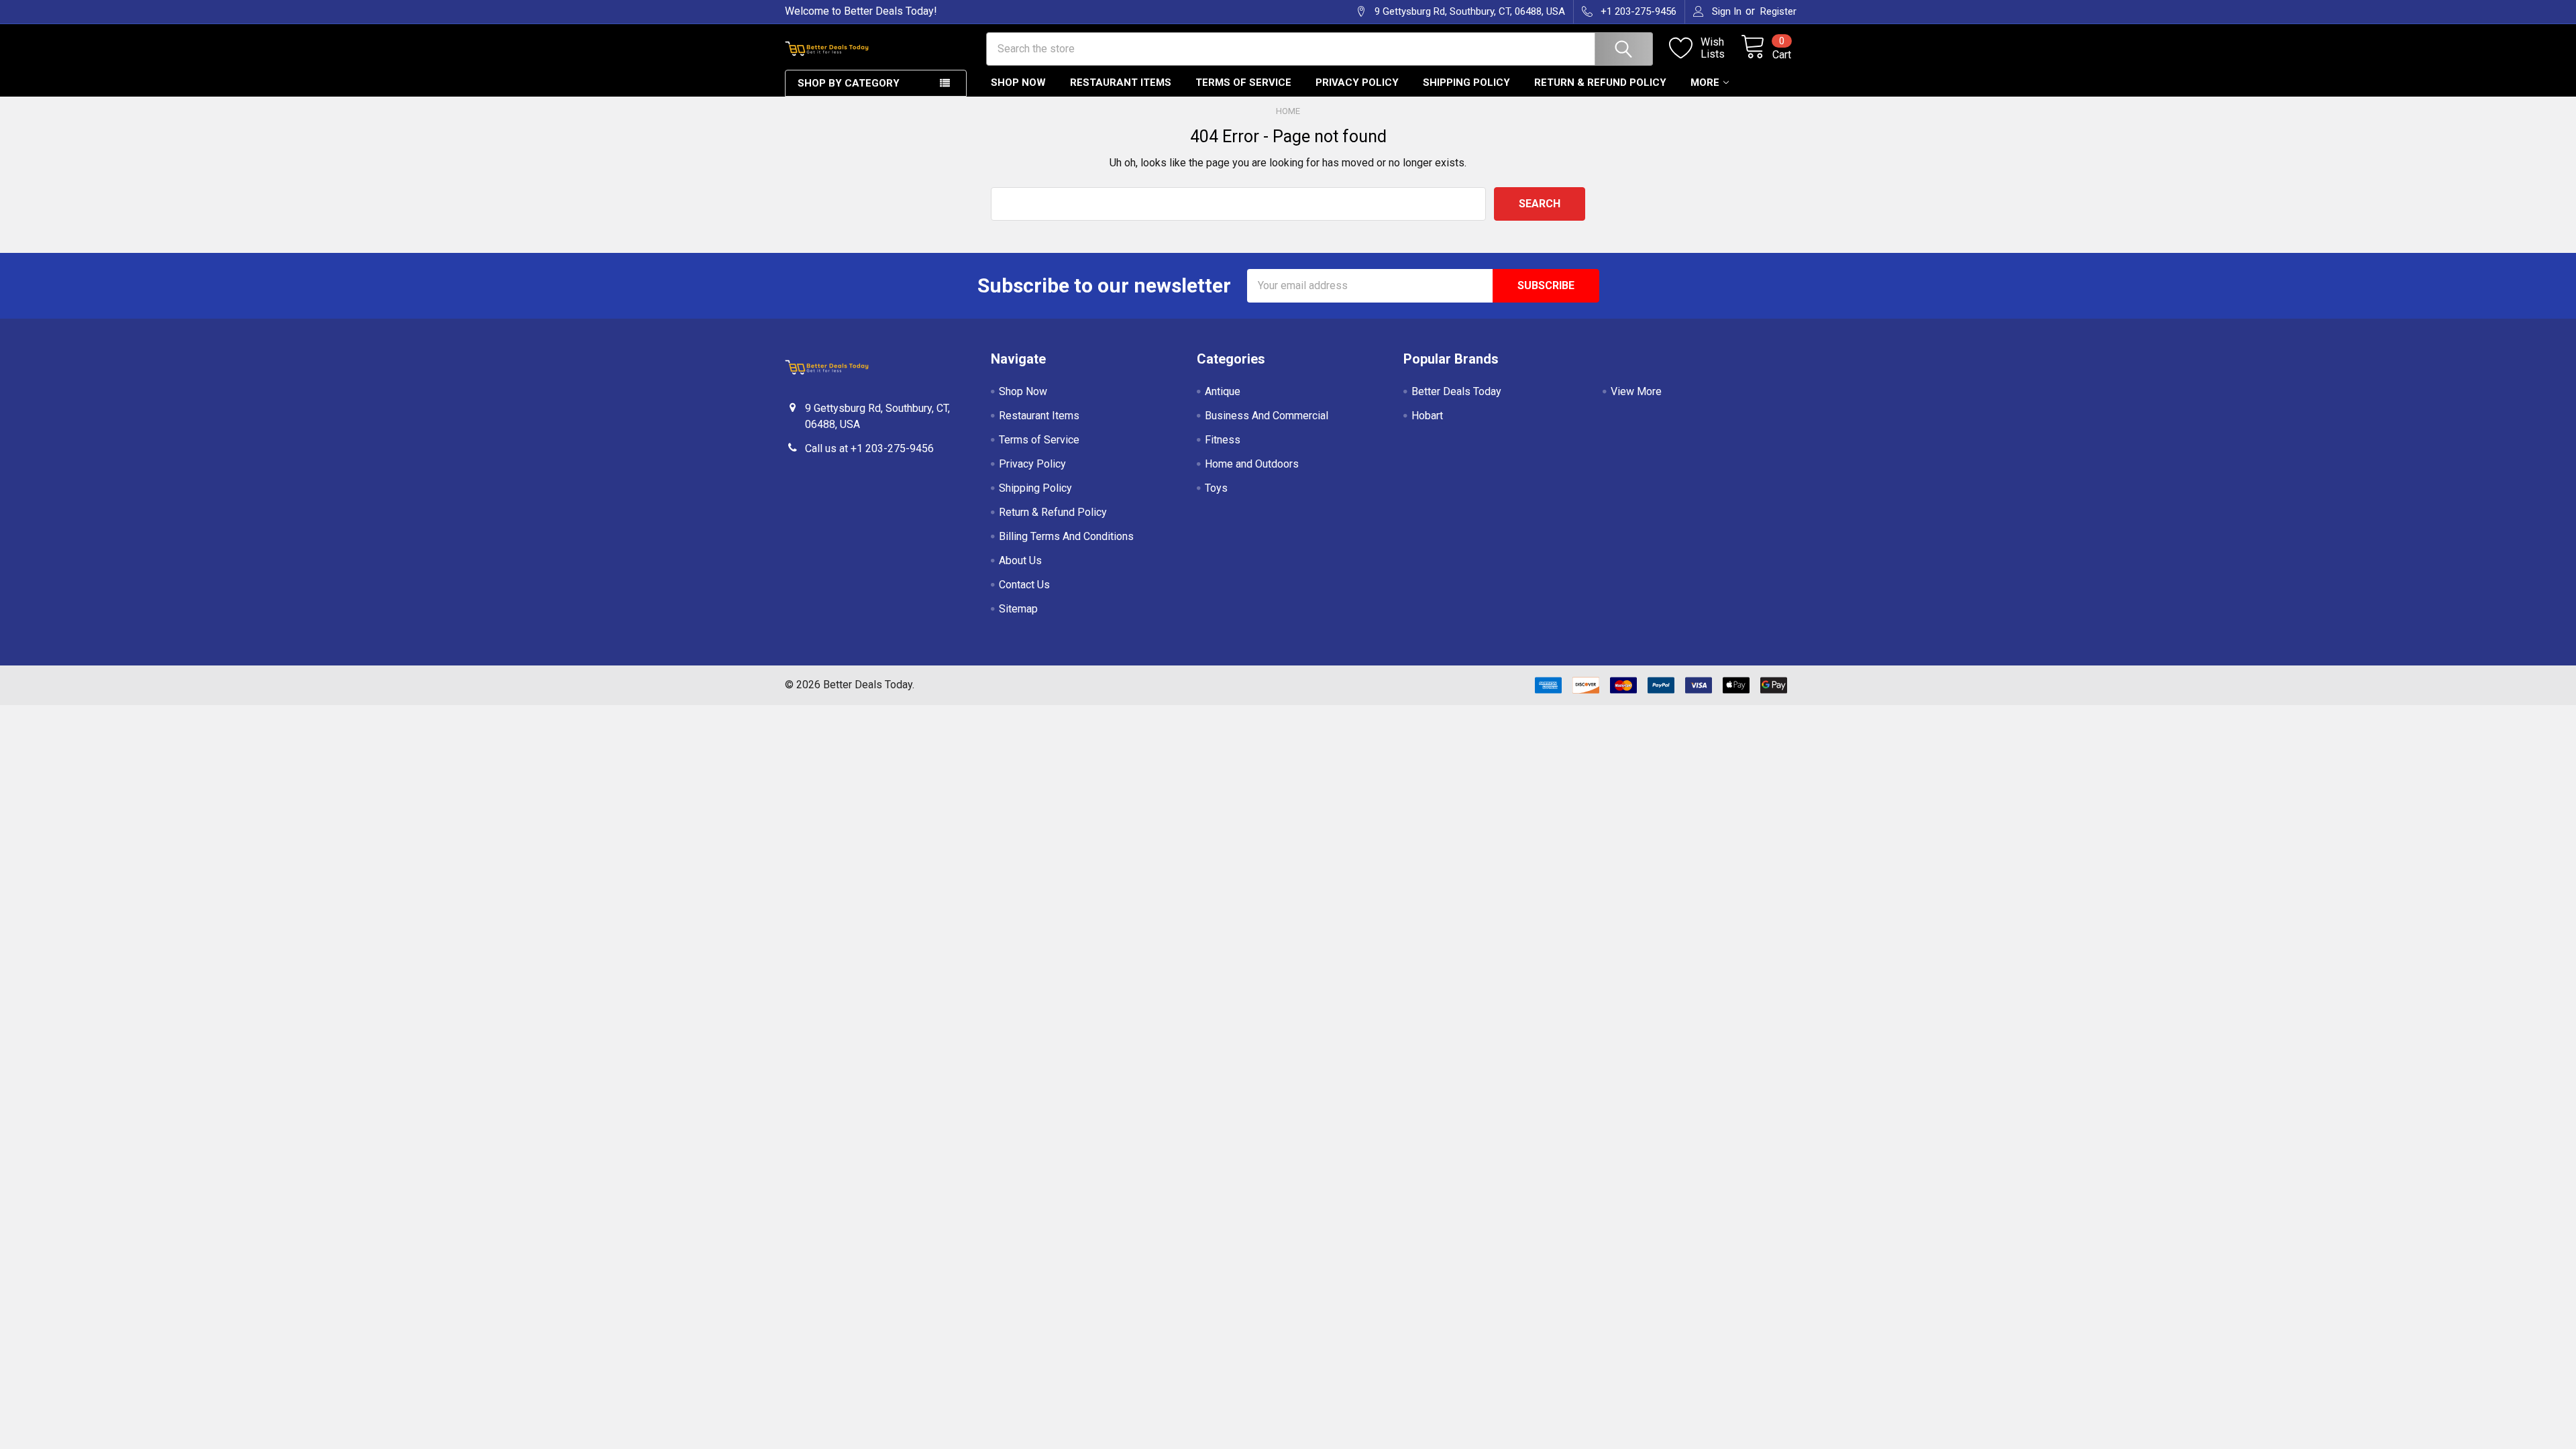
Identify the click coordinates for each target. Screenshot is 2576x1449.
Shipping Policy (1466, 83)
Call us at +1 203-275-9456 (869, 448)
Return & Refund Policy (1600, 83)
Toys (1216, 488)
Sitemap (1018, 609)
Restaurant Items (1121, 83)
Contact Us (1024, 585)
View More (1636, 391)
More (1705, 83)
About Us (1020, 560)
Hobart (1427, 416)
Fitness (1223, 440)
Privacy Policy (1357, 83)
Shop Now (1018, 83)
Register (1778, 11)
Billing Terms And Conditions (1066, 536)
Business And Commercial (1267, 416)
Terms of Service (1243, 83)
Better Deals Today (1456, 391)
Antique (1223, 391)
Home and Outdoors (1252, 464)
